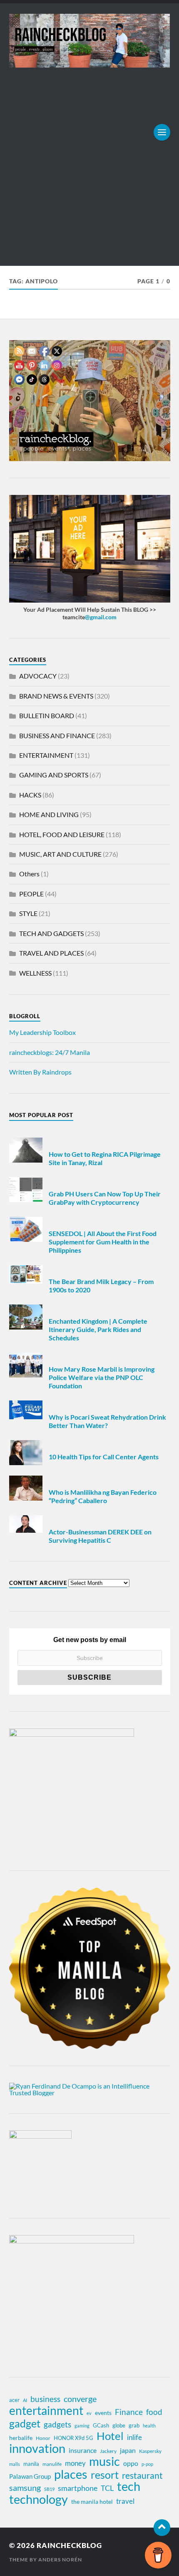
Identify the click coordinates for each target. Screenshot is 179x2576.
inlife (134, 2437)
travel (125, 2501)
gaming (82, 2426)
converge (80, 2399)
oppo (131, 2463)
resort (105, 2475)
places (71, 2474)
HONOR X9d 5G (73, 2438)
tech (129, 2486)
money (75, 2463)
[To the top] (162, 2528)
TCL (107, 2488)
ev (89, 2413)
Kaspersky (150, 2451)
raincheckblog (69, 2545)
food (154, 2412)
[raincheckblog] (90, 41)
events (103, 2413)
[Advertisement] (89, 161)
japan (128, 2450)
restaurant (142, 2475)
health (149, 2426)
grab (134, 2425)
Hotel (110, 2436)
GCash (101, 2425)
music (104, 2461)
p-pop (147, 2464)
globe (119, 2425)
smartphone (78, 2488)
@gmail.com (101, 617)
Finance (129, 2412)
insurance (83, 2450)
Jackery (108, 2451)
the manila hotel (92, 2502)
